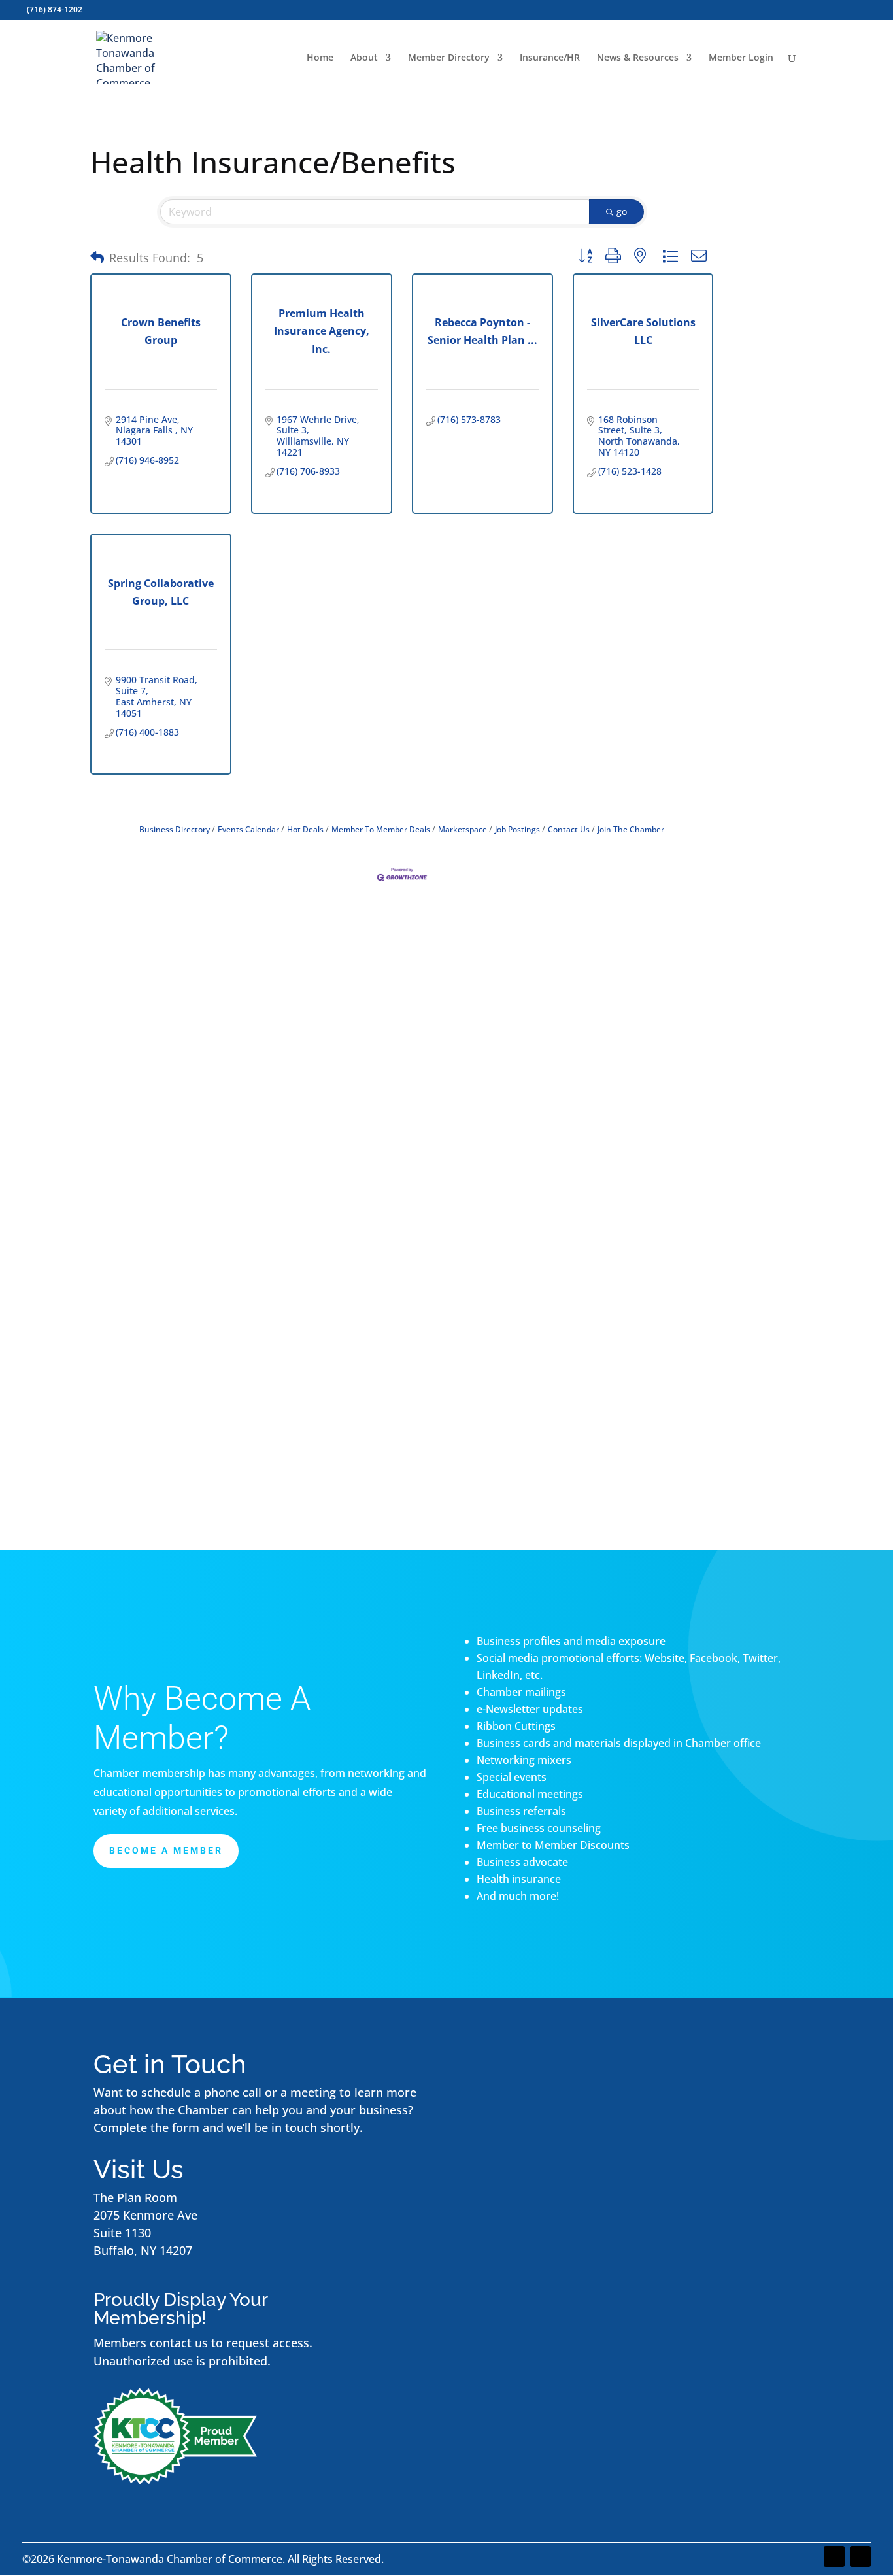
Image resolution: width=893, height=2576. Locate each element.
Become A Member (166, 1850)
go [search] (622, 212)
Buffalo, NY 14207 (143, 2250)
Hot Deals (305, 829)
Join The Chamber (631, 829)
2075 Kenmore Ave (145, 2215)
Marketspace (463, 829)
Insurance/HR (550, 58)
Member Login (741, 58)
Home (320, 58)
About (364, 58)
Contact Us (569, 829)
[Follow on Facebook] (834, 2556)
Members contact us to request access (201, 2343)
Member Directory (449, 58)
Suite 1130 (122, 2233)
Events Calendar (248, 829)
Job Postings (517, 829)
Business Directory (175, 829)
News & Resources (638, 58)
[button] (97, 258)
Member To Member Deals (381, 829)
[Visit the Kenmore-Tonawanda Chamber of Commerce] (175, 2480)
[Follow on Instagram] (860, 2556)
